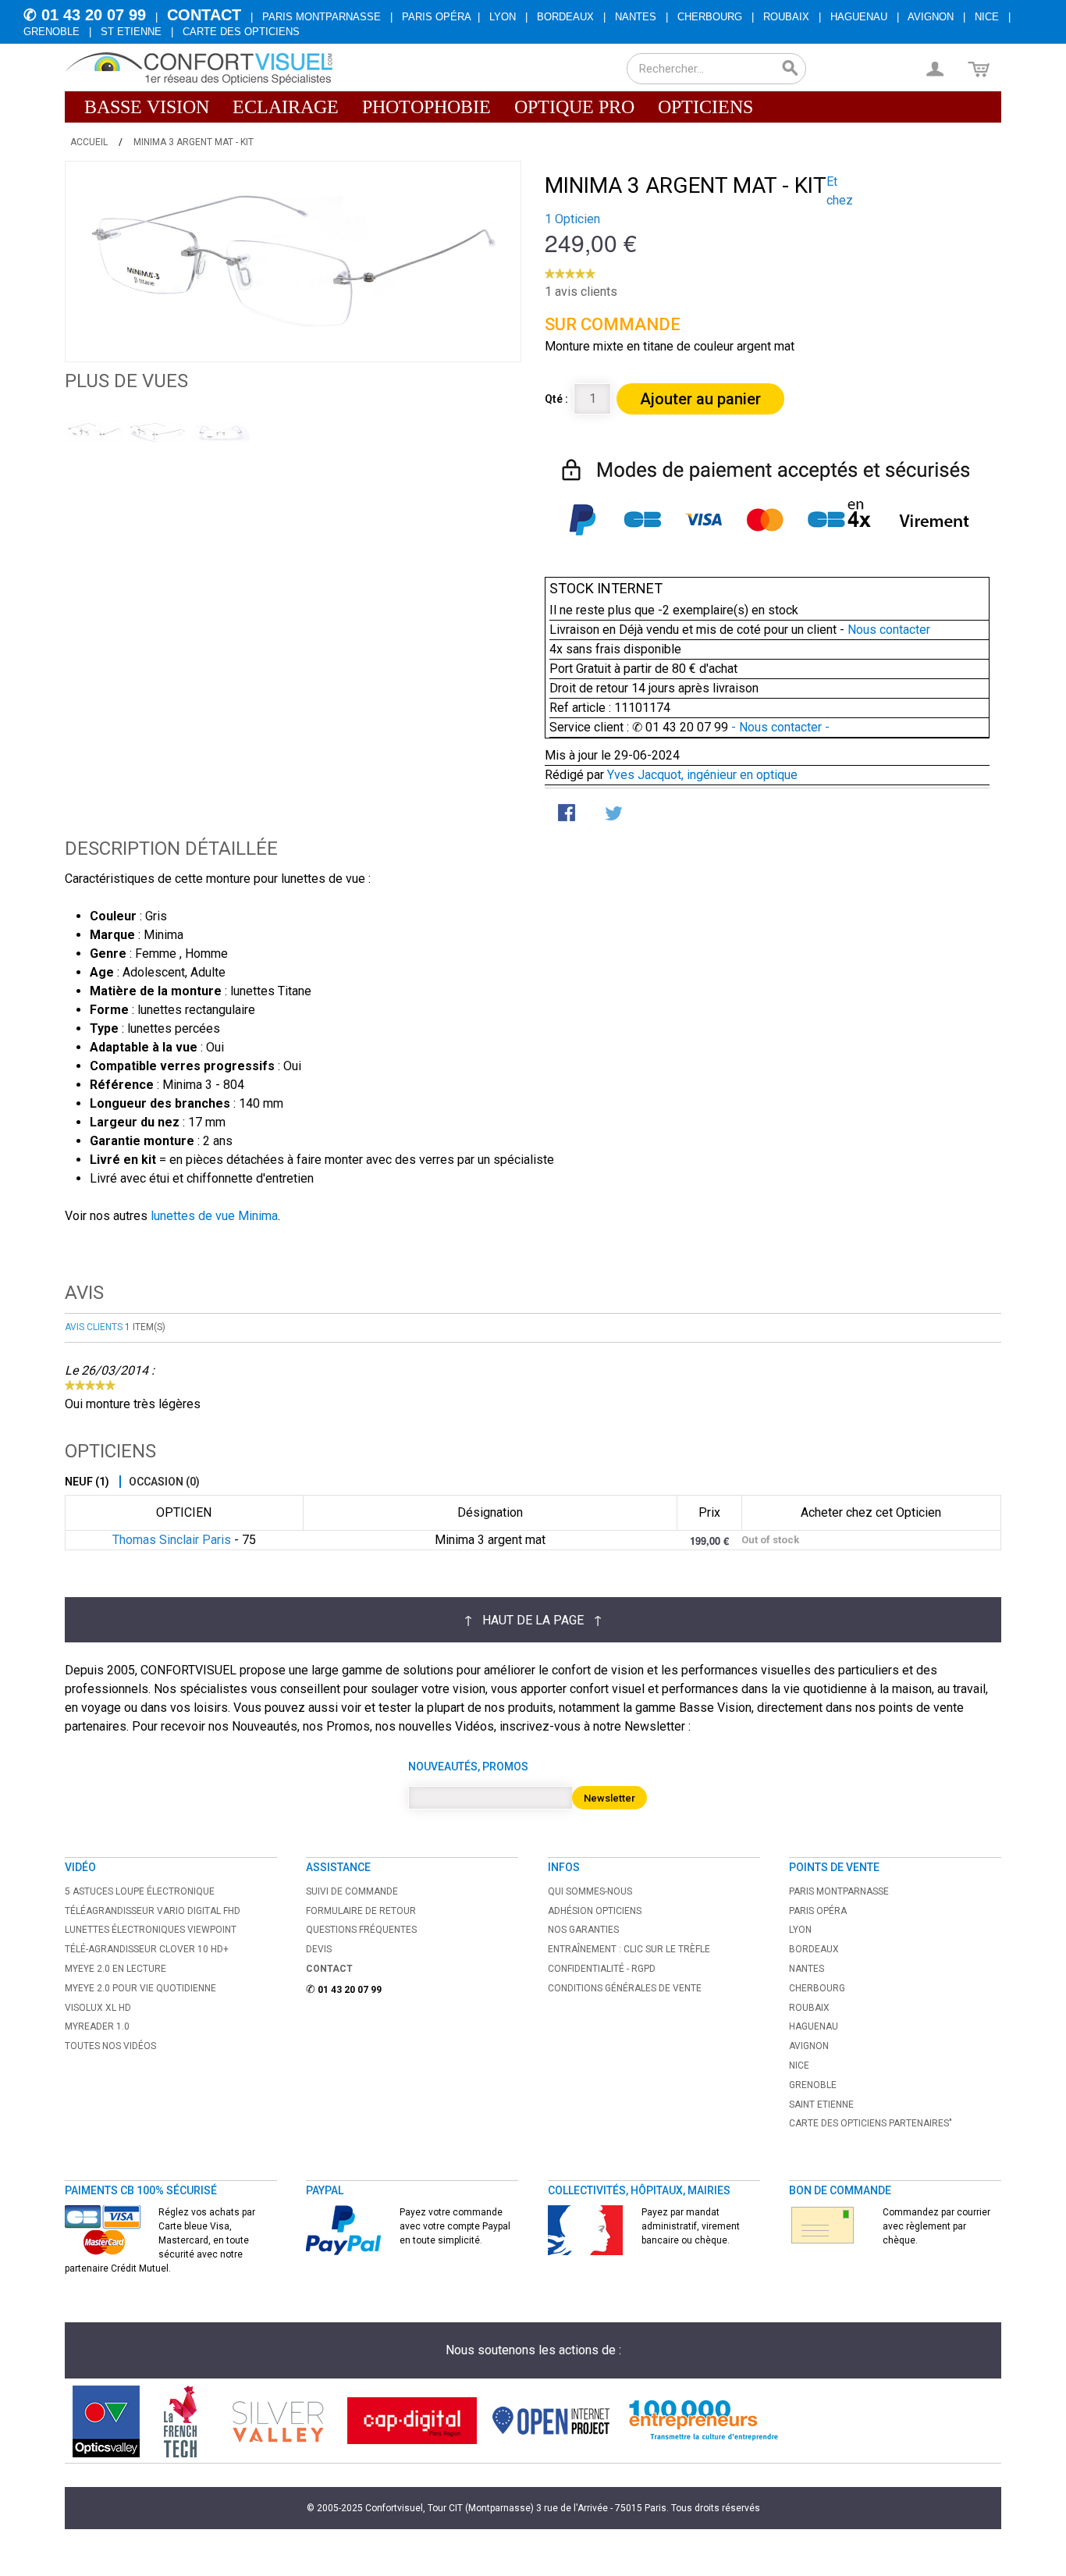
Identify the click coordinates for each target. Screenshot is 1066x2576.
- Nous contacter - (779, 727)
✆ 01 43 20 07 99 (85, 15)
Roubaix (786, 17)
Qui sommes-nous (590, 1891)
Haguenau (859, 17)
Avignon (931, 17)
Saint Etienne (821, 2105)
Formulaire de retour (361, 1911)
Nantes (636, 17)
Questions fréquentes (361, 1930)
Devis (319, 1949)
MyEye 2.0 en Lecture (115, 1969)
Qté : (556, 399)
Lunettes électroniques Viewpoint (151, 1930)
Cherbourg (710, 17)
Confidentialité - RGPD (602, 1969)
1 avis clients (581, 292)
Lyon (503, 17)
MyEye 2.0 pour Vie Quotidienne (140, 1988)
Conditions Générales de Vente (625, 1988)
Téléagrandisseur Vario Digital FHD (153, 1911)
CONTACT (204, 15)
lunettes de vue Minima (214, 1216)
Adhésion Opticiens (595, 1911)
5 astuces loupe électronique (140, 1891)
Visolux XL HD (98, 2008)
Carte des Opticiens (241, 32)
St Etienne (131, 32)
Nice (987, 17)
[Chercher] (791, 69)
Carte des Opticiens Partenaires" (871, 2123)
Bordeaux (565, 17)
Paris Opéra (437, 17)
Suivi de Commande (352, 1891)
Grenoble (52, 32)
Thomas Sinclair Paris (172, 1540)
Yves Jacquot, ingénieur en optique (702, 775)
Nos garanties (583, 1930)
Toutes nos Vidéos (110, 2046)
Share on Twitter (615, 814)
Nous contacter (889, 630)
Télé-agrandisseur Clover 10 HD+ (147, 1949)
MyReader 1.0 (97, 2026)
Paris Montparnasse (322, 17)
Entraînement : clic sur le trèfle (629, 1949)
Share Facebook (568, 814)
